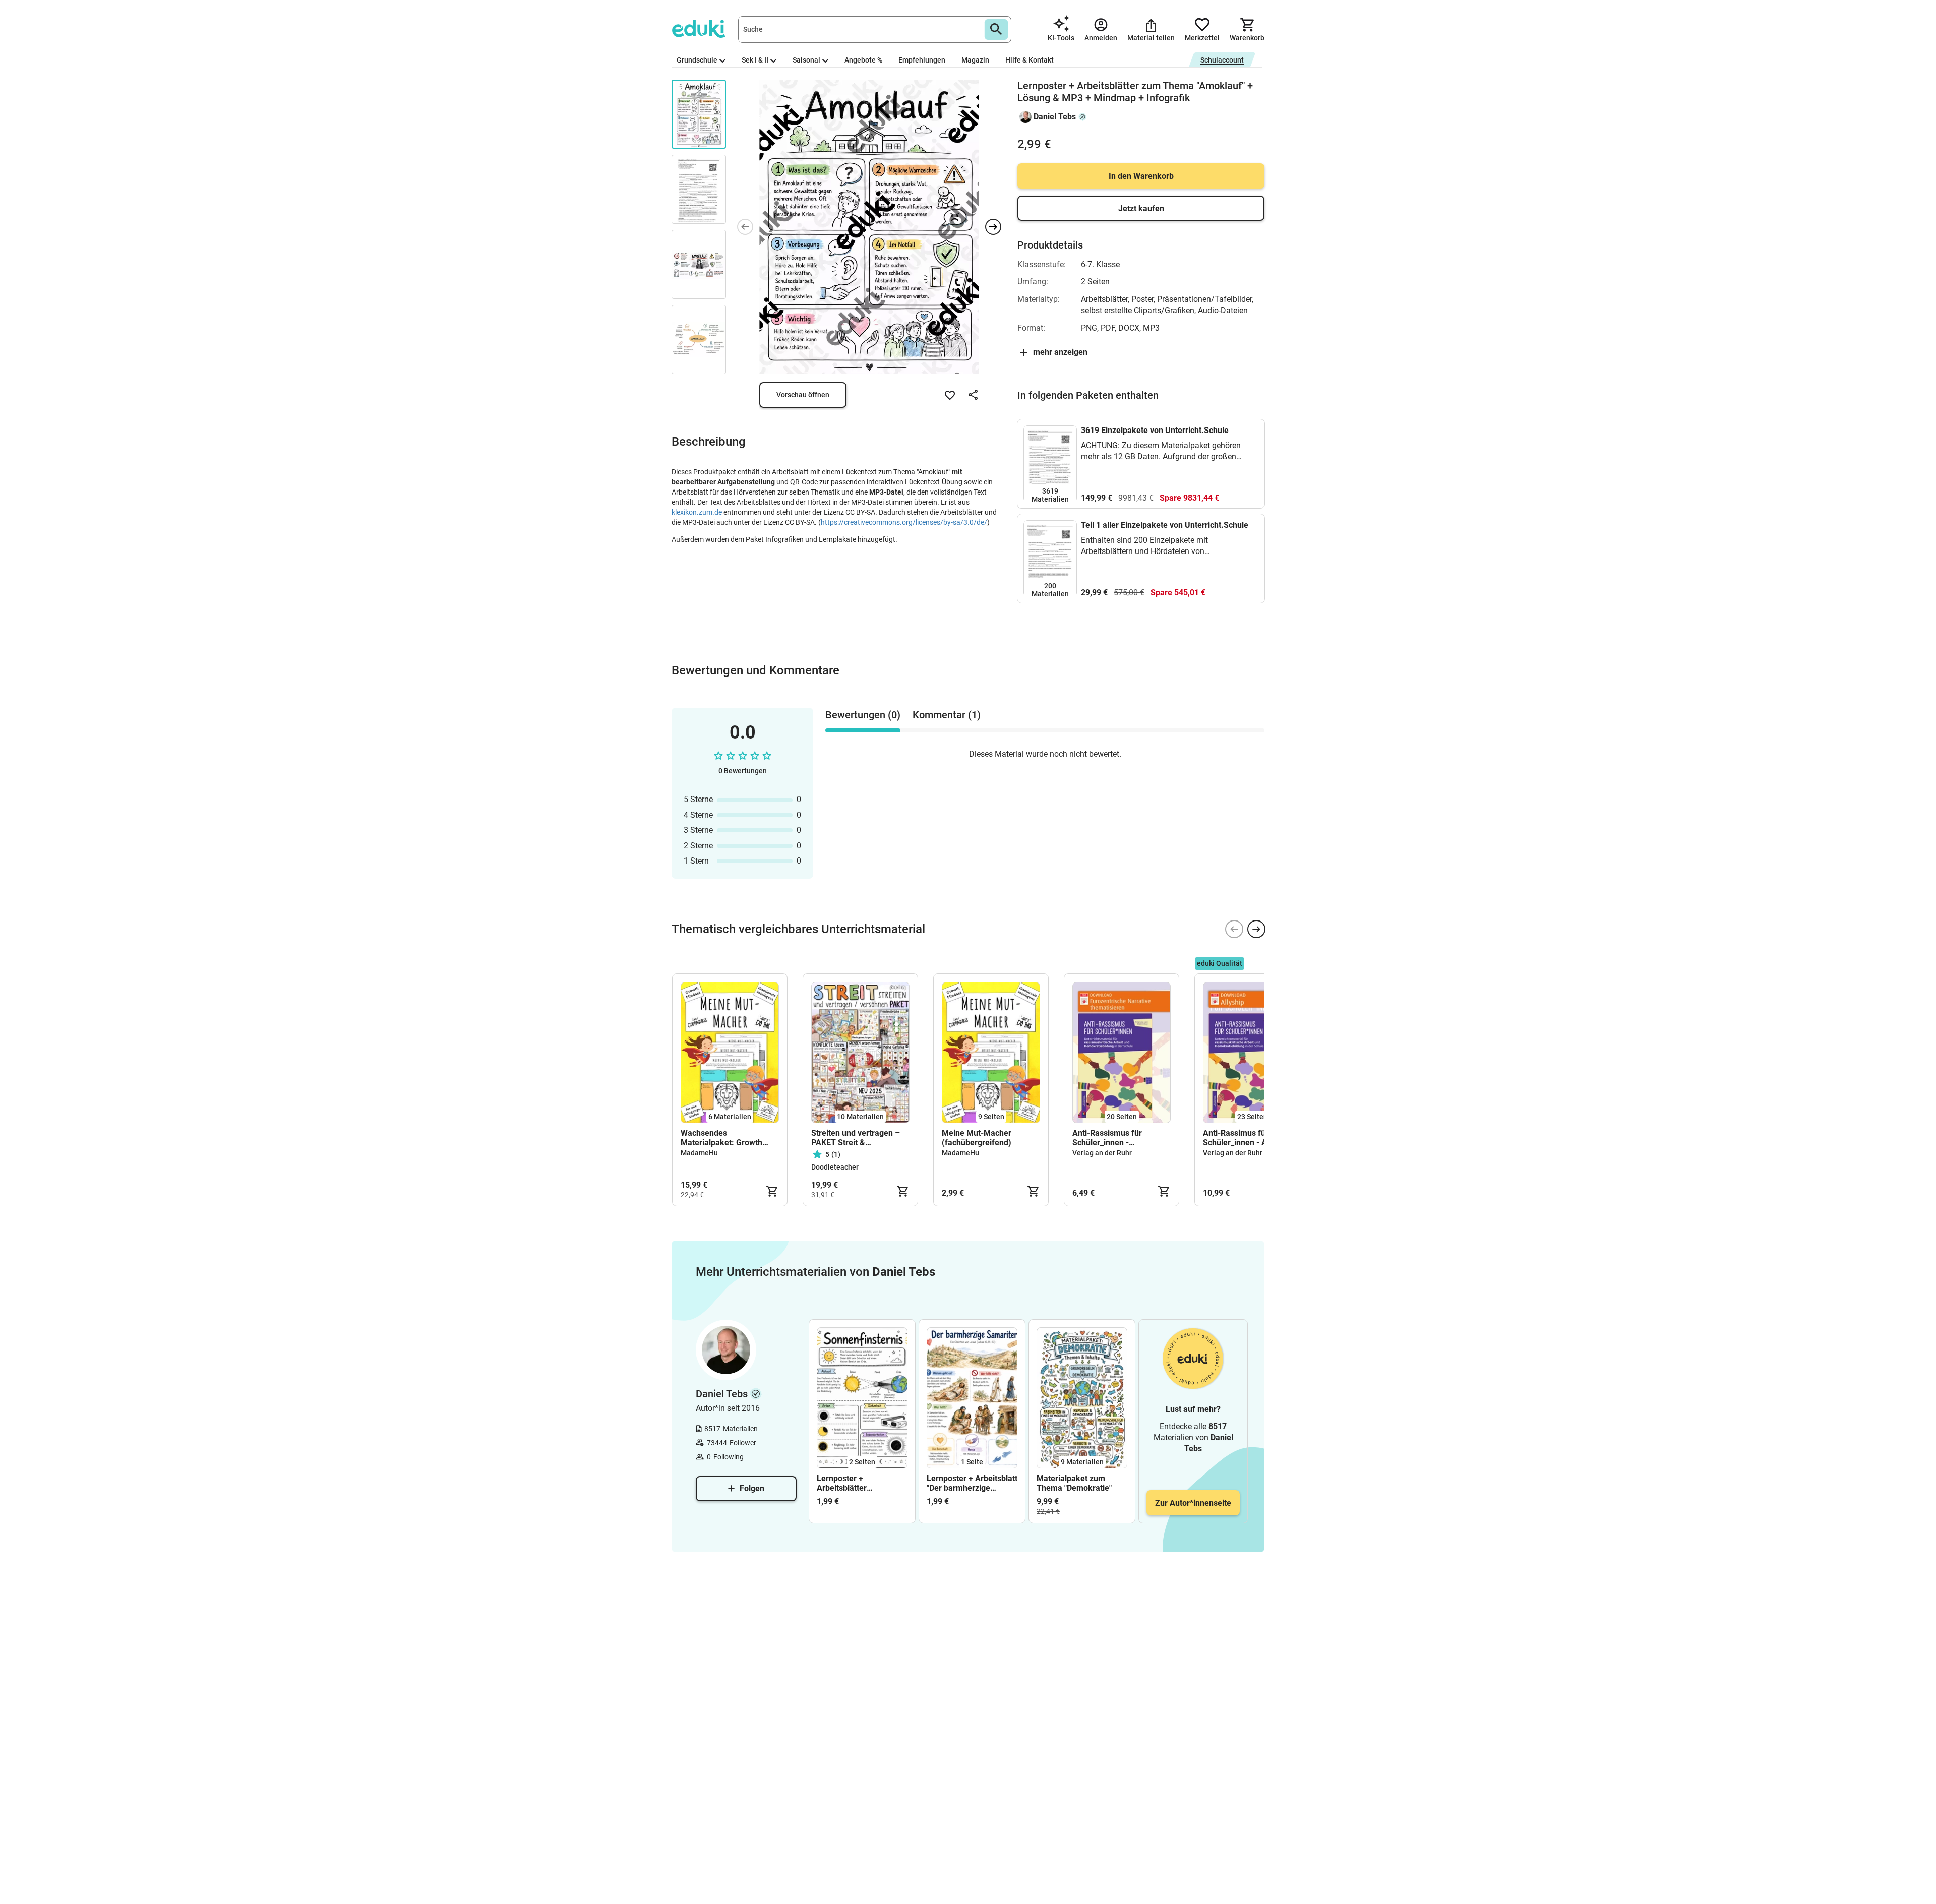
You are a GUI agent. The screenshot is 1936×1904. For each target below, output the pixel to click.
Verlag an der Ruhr (1102, 1153)
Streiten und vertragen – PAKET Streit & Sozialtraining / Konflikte (856, 1138)
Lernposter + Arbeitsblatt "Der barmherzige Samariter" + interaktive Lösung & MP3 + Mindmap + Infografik (972, 1483)
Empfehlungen (922, 60)
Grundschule (697, 60)
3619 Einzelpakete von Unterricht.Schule (1155, 430)
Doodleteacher (835, 1167)
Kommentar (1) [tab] (947, 715)
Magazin (975, 60)
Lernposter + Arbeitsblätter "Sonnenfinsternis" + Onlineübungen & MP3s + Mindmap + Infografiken (859, 1483)
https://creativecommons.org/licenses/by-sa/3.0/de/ (904, 522)
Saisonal (806, 60)
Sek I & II (755, 60)
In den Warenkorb (1141, 176)
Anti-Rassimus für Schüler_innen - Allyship (1247, 1138)
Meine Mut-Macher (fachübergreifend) (977, 1138)
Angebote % (863, 60)
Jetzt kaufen (1141, 208)
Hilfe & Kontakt (1030, 60)
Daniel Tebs (1055, 117)
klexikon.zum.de (697, 512)
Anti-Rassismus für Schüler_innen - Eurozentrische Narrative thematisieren (1117, 1138)
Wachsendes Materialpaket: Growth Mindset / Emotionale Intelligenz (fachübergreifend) (721, 1138)
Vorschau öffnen (803, 395)
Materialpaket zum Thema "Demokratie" (1074, 1483)
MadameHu (699, 1153)
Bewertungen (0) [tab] (863, 715)
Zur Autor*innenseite (1193, 1503)
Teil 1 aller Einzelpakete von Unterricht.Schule (1165, 525)
